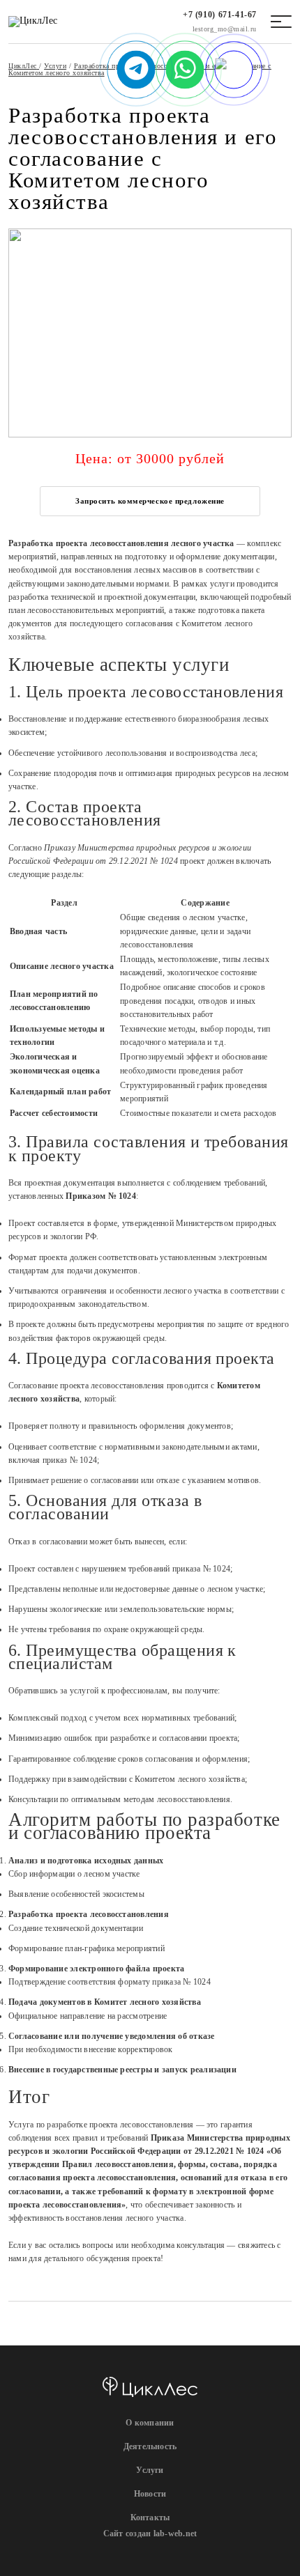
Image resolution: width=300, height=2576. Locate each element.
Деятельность (150, 2446)
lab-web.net (175, 2534)
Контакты (150, 2517)
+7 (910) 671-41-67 (220, 15)
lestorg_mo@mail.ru (225, 29)
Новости (150, 2494)
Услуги (150, 2470)
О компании (150, 2423)
